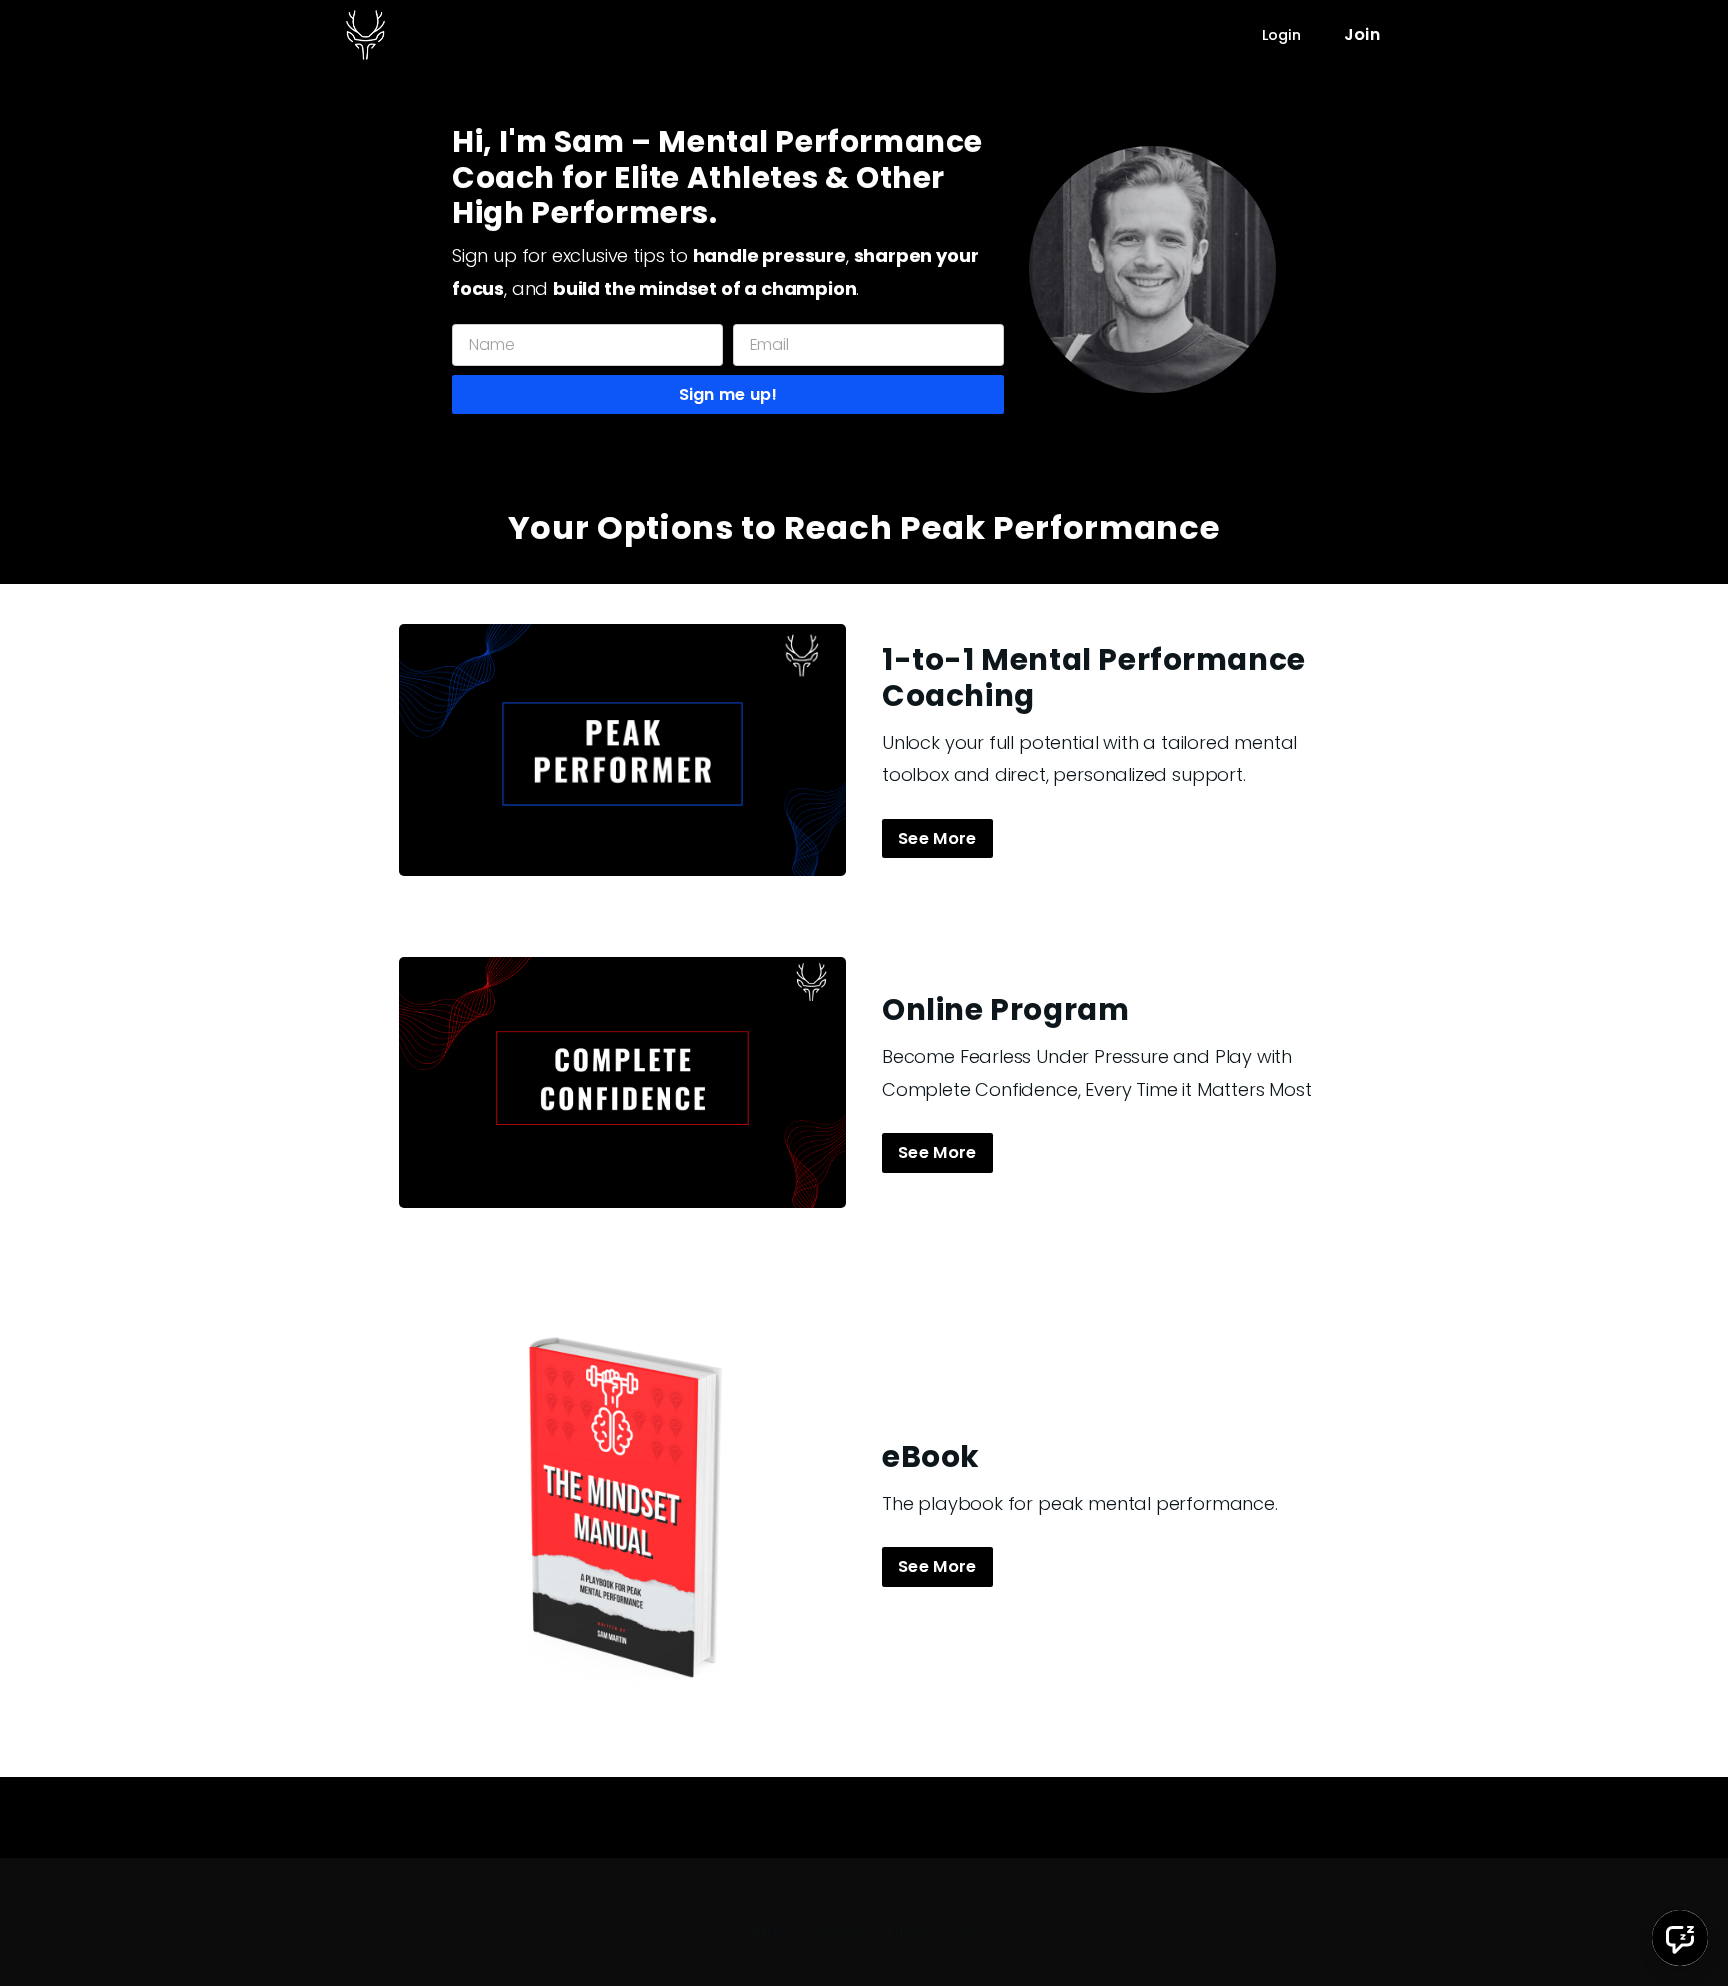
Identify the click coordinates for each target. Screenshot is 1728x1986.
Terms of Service (801, 1930)
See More (937, 838)
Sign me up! (728, 394)
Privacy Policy (938, 1930)
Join (1362, 34)
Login (1281, 35)
